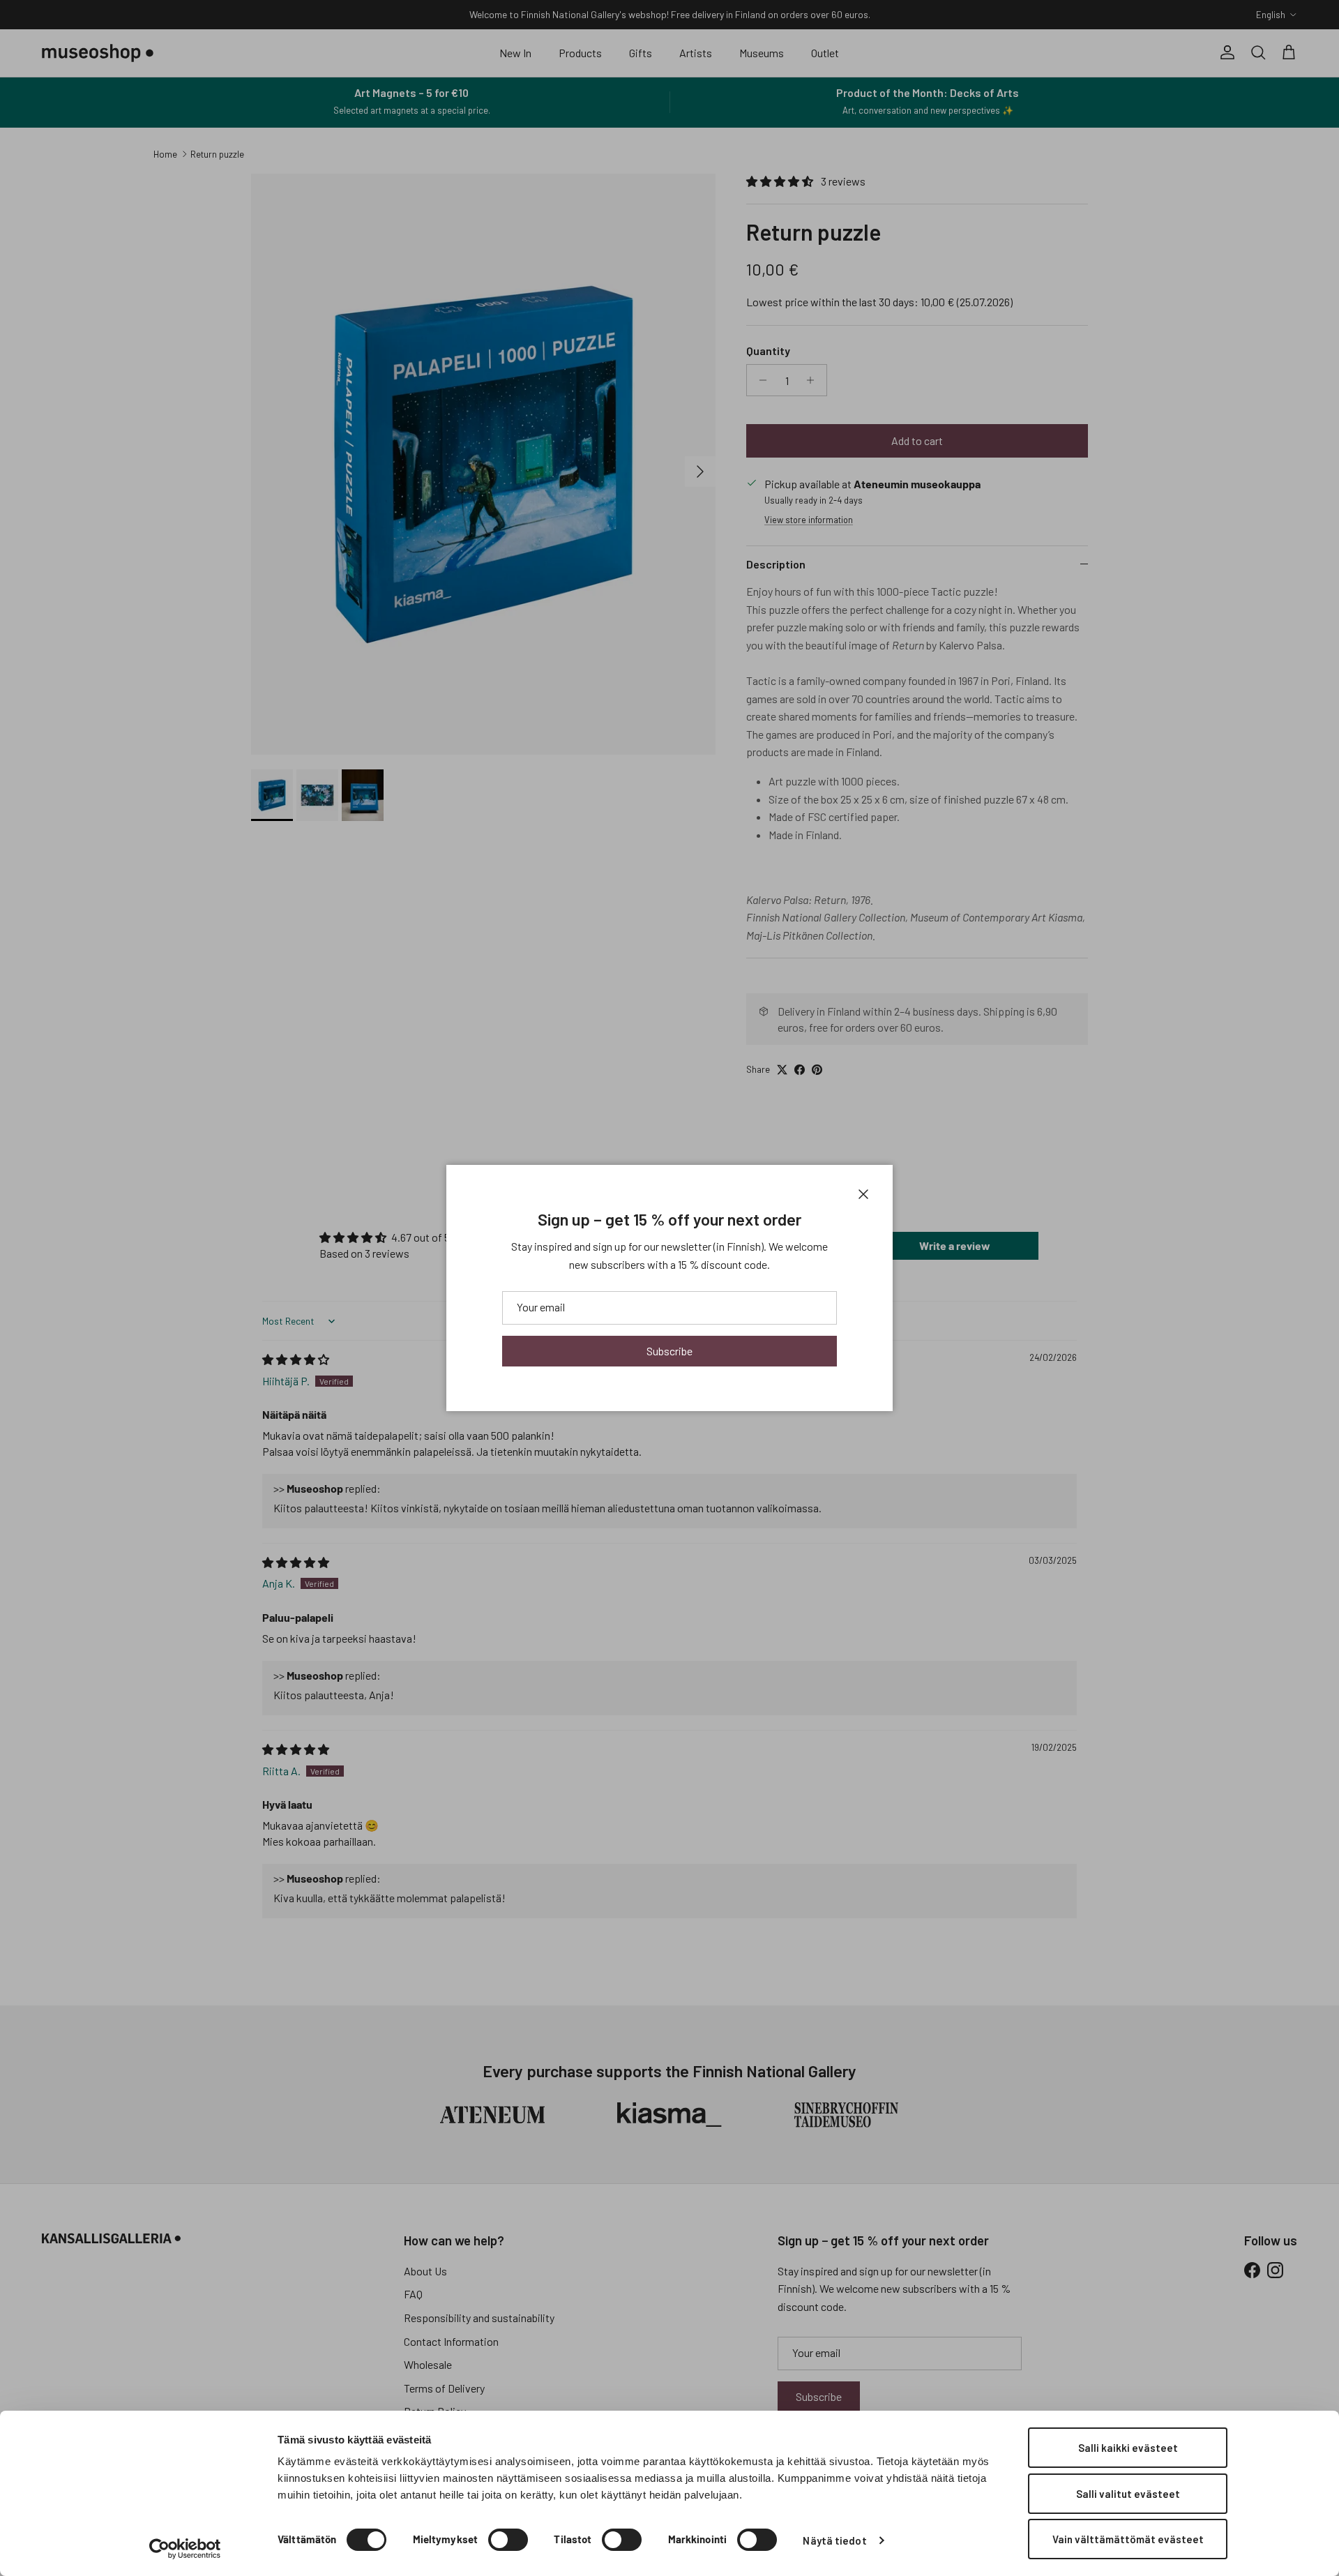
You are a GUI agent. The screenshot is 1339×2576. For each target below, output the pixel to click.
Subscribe (669, 1351)
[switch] (508, 2540)
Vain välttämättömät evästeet (1128, 2539)
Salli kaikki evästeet (1128, 2448)
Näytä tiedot (834, 2540)
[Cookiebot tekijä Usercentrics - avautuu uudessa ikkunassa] (185, 2549)
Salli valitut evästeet (1128, 2494)
